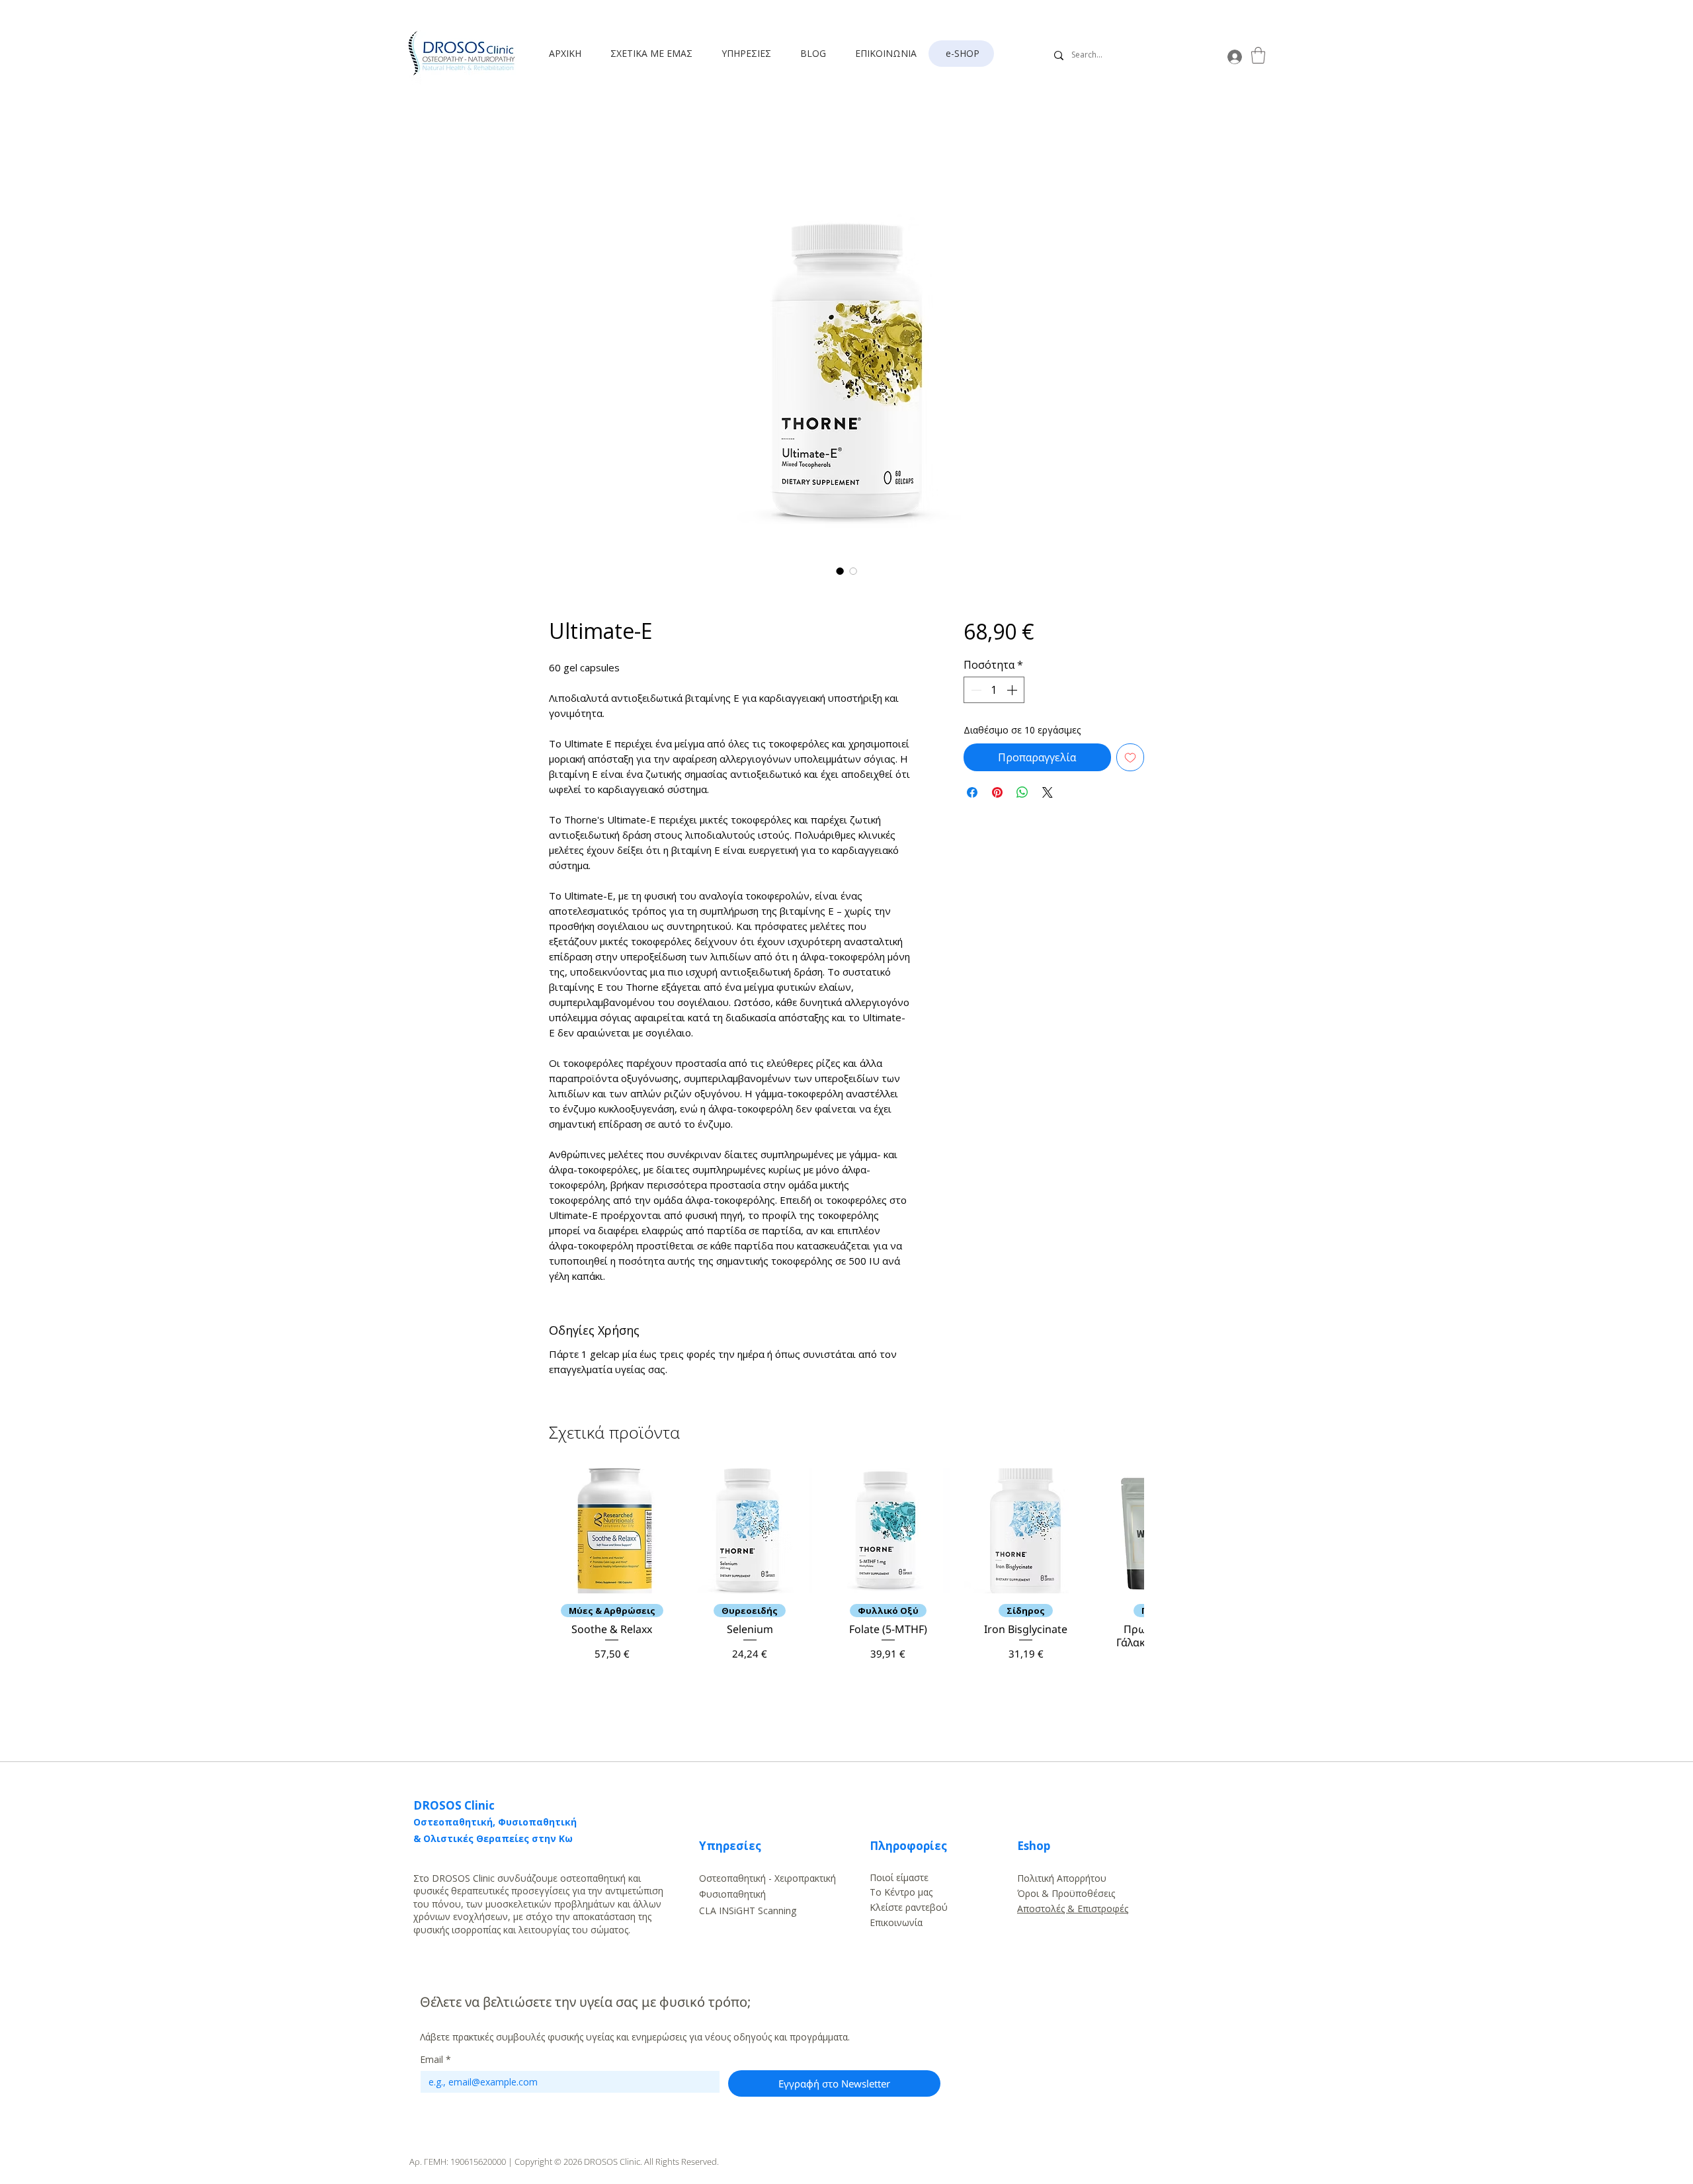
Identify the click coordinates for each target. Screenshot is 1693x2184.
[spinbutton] (994, 690)
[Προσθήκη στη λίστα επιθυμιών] (1130, 757)
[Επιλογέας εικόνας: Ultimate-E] (840, 571)
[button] (656, 54)
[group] (846, 1578)
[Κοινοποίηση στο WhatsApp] (1022, 792)
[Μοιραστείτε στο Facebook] (972, 792)
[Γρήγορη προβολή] (612, 1531)
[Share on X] (1048, 792)
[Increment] (1013, 690)
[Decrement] (975, 690)
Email (435, 2059)
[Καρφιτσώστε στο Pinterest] (997, 792)
